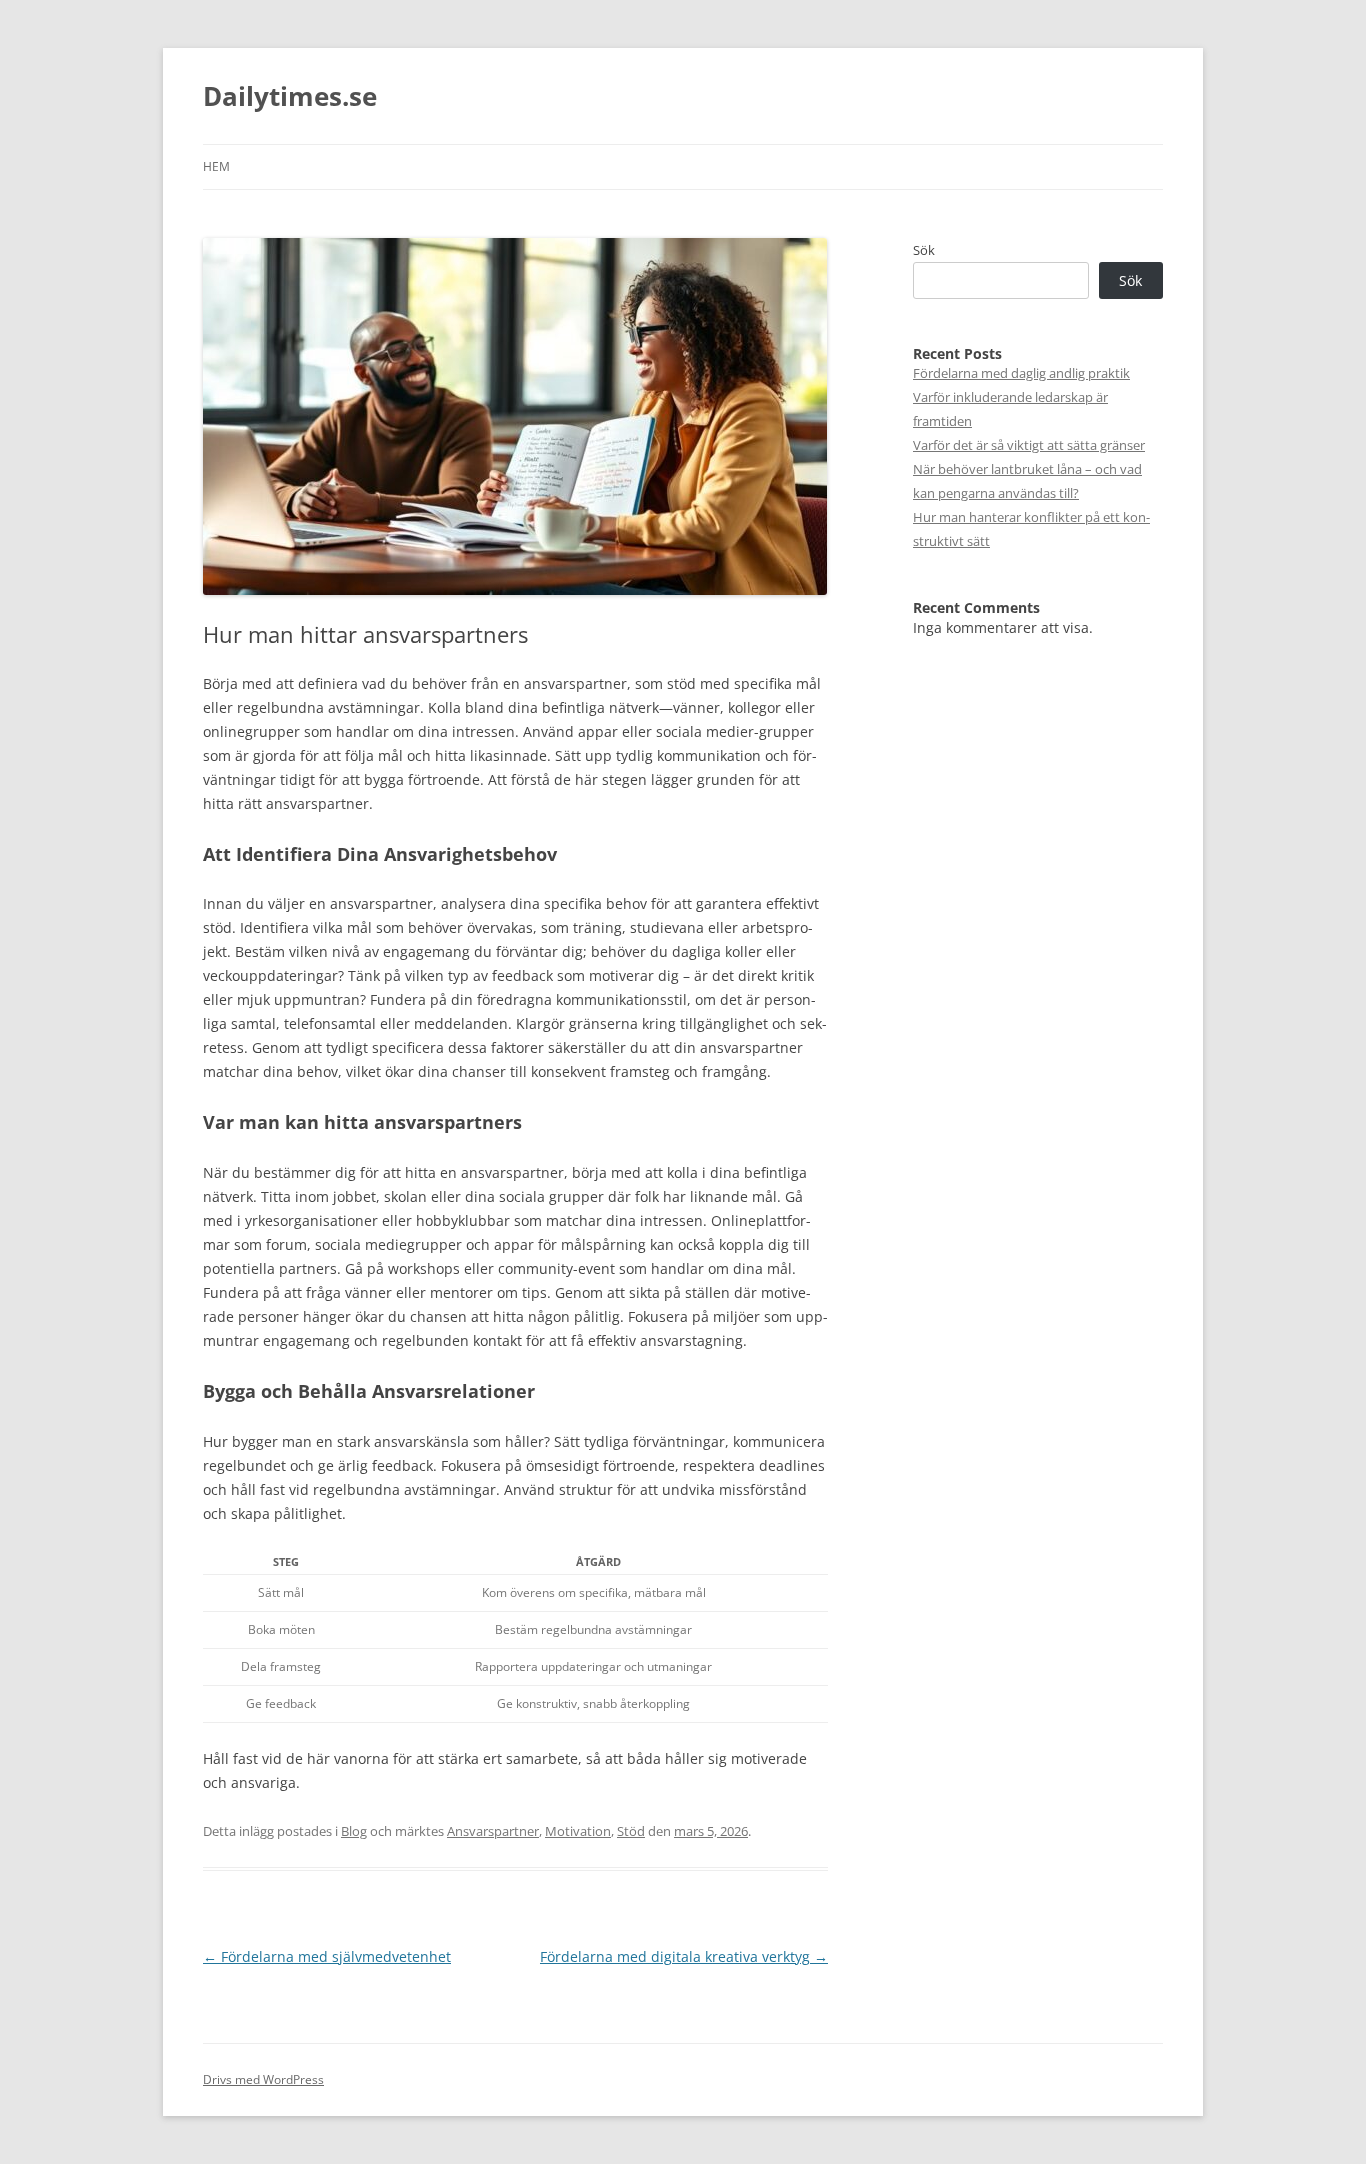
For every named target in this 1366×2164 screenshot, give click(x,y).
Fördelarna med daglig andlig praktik (1021, 373)
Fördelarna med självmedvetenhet (327, 1956)
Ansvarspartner (493, 1831)
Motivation (578, 1831)
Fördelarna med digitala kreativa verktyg (684, 1956)
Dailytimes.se (290, 96)
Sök (924, 250)
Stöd (631, 1831)
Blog (354, 1831)
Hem (216, 166)
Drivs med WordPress (263, 2079)
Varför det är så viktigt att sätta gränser (1029, 445)
